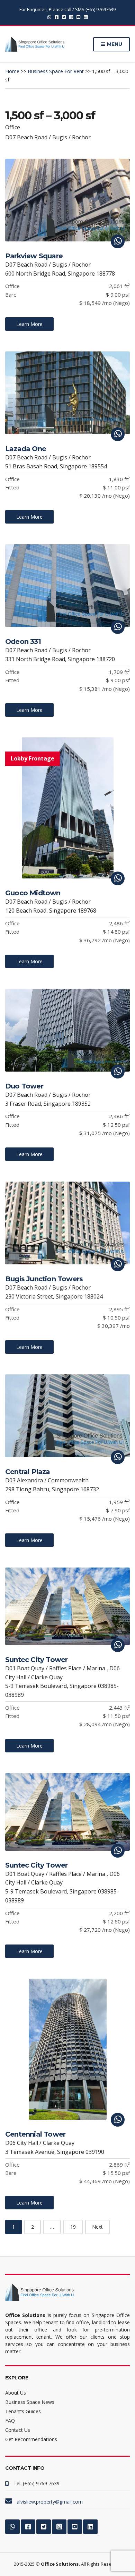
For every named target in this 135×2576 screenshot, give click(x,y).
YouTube (78, 17)
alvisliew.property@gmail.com (50, 2502)
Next (97, 2227)
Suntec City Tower (36, 1660)
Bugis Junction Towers (44, 1279)
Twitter (64, 17)
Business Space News (30, 2402)
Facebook (57, 17)
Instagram (71, 17)
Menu (114, 44)
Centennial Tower (35, 2134)
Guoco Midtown (33, 893)
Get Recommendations (31, 2439)
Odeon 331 (23, 641)
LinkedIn (86, 17)
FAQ (10, 2421)
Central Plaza (28, 1472)
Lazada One (26, 449)
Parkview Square (34, 256)
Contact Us (18, 2430)
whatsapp (49, 17)
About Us (16, 2393)
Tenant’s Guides (23, 2411)
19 (73, 2227)
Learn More (29, 324)
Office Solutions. (60, 2564)
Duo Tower (24, 1086)
